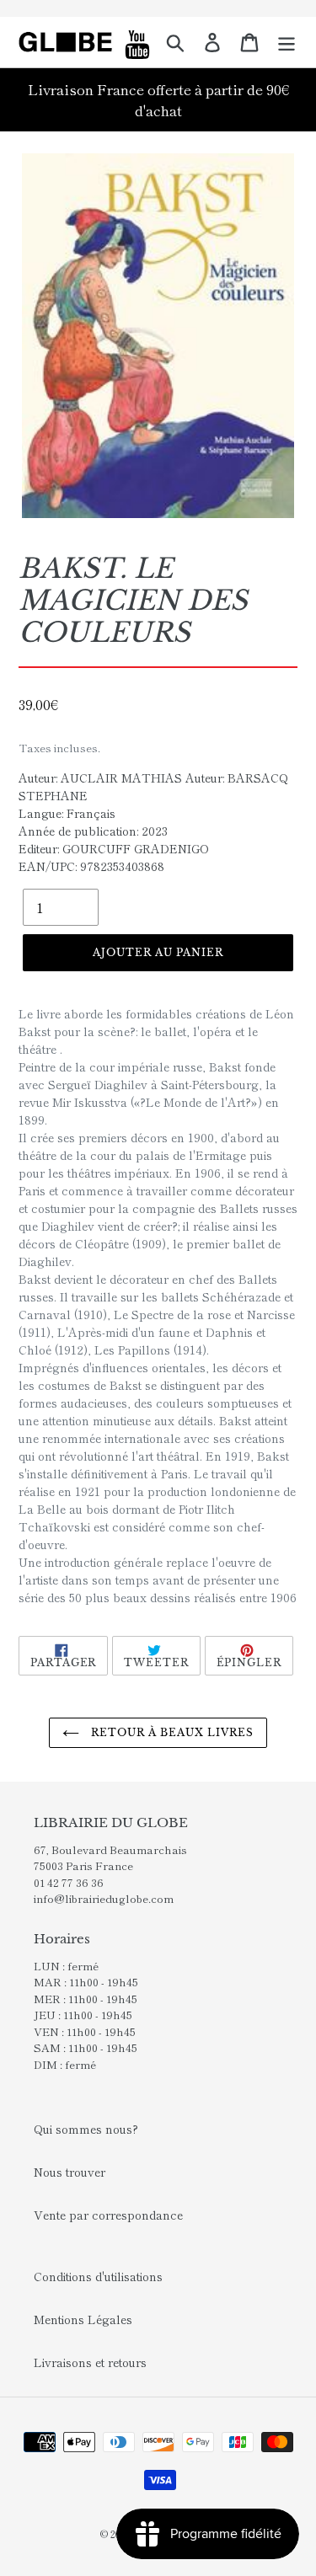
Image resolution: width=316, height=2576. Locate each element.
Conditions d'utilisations (98, 2276)
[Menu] (287, 42)
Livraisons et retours (90, 2362)
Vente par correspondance (108, 2215)
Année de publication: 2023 (93, 831)
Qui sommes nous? (86, 2129)
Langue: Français (67, 813)
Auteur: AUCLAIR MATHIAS (100, 778)
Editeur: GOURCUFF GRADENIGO (114, 848)
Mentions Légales (83, 2319)
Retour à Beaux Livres (170, 1732)
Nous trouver (70, 2172)
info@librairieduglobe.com (104, 1898)
